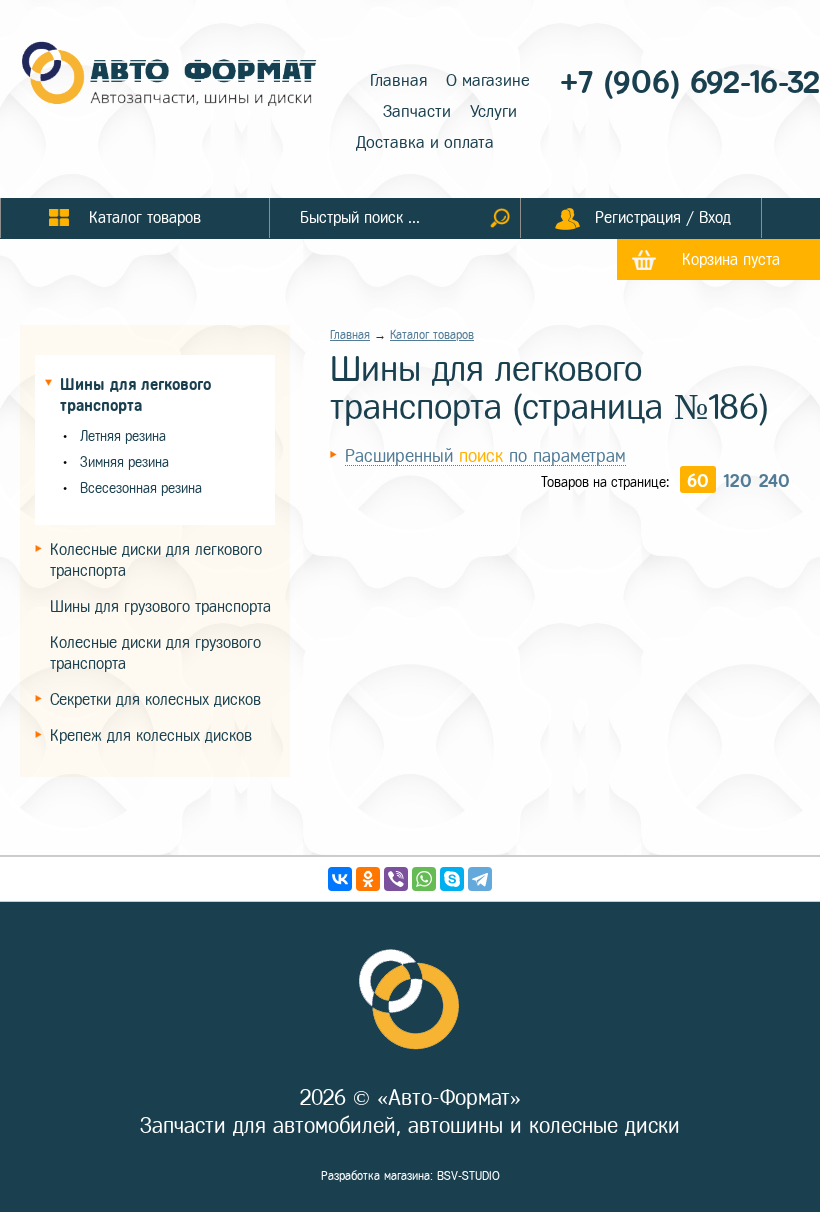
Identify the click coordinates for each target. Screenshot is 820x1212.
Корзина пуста (731, 259)
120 (737, 481)
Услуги (493, 111)
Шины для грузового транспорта (160, 606)
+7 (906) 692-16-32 (690, 82)
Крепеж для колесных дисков (151, 735)
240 (774, 481)
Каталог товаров (432, 335)
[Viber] (396, 879)
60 (698, 481)
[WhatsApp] (424, 879)
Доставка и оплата (425, 142)
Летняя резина (123, 436)
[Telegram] (480, 879)
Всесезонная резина (141, 488)
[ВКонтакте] (340, 879)
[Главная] (170, 76)
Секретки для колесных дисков (155, 699)
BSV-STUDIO (468, 1176)
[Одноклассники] (368, 879)
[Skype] (452, 879)
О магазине (488, 80)
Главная (398, 80)
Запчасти (417, 111)
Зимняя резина (124, 462)
